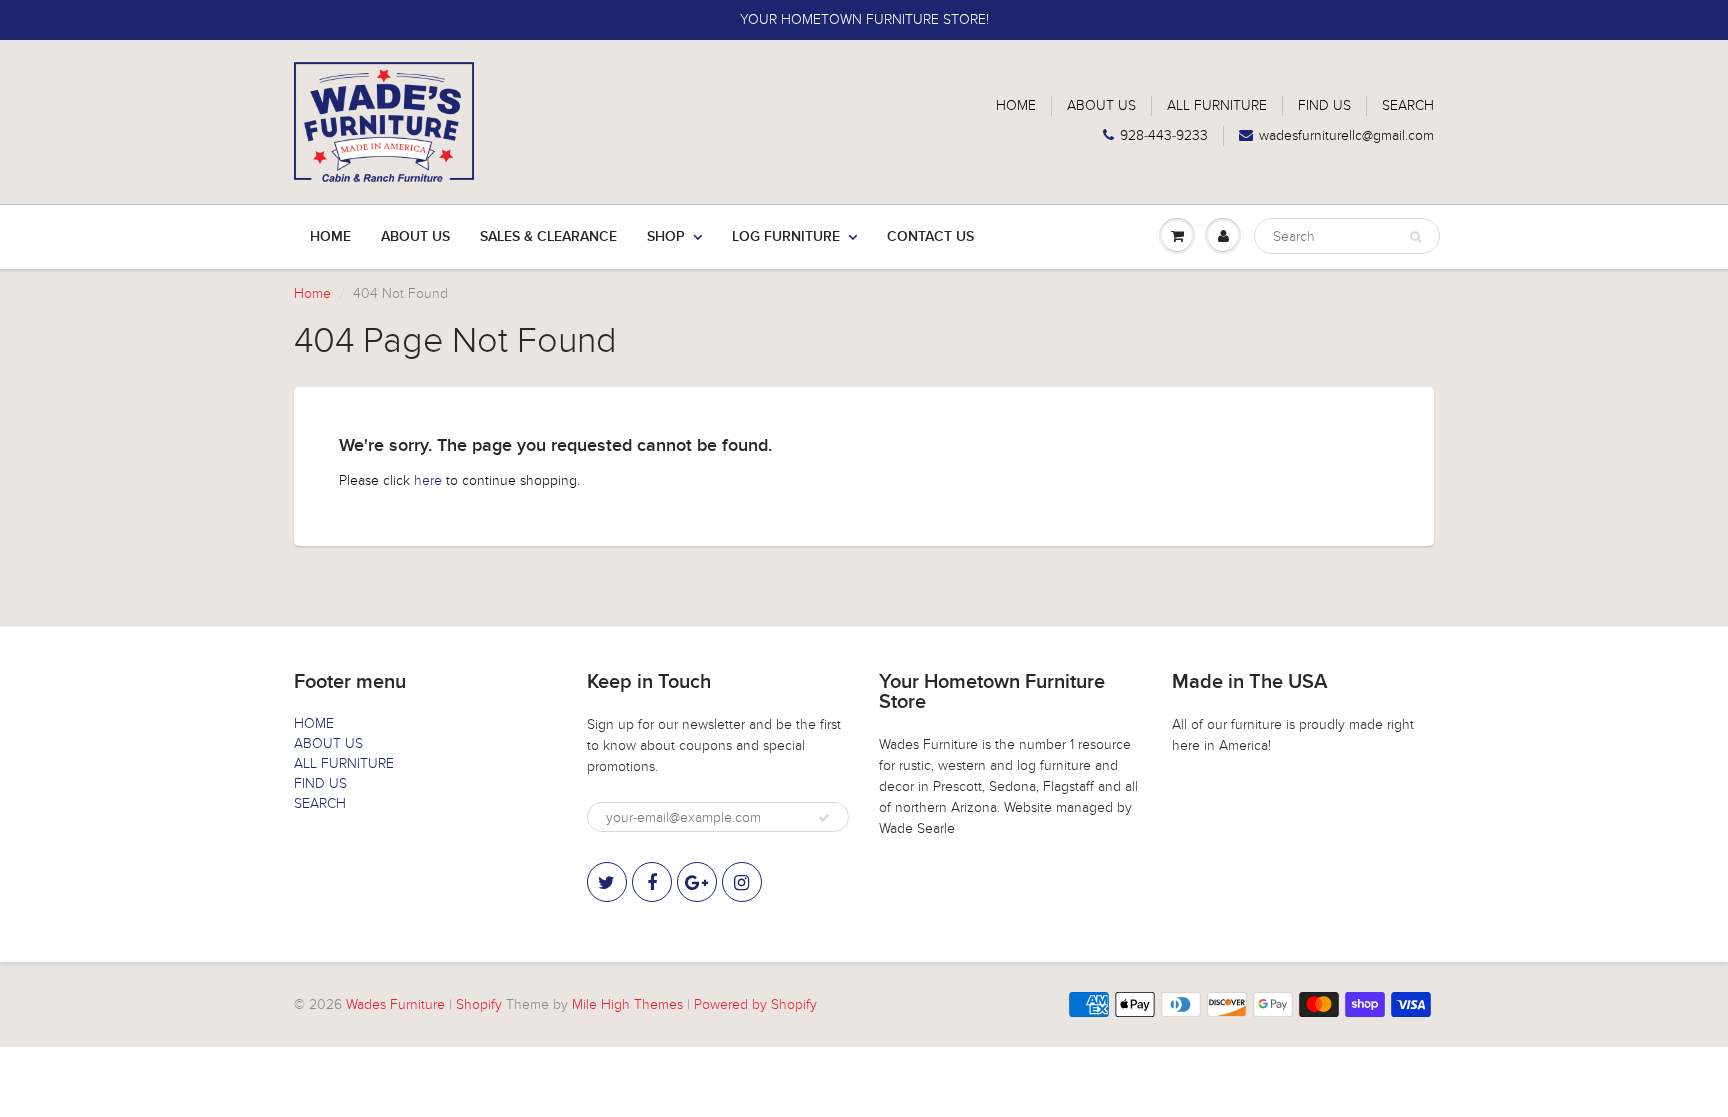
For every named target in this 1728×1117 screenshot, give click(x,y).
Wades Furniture (395, 1004)
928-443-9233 (1164, 135)
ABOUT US (1101, 105)
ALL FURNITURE (1217, 105)
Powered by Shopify (755, 1004)
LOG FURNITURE (786, 237)
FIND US (1324, 105)
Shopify (479, 1004)
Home (330, 237)
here (428, 480)
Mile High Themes (627, 1004)
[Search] (1415, 237)
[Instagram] (742, 882)
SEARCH (1408, 105)
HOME (1016, 105)
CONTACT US (930, 237)
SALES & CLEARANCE (548, 237)
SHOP (666, 237)
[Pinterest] (697, 882)
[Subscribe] (824, 818)
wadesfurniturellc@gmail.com (1346, 135)
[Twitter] (607, 882)
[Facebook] (652, 882)
